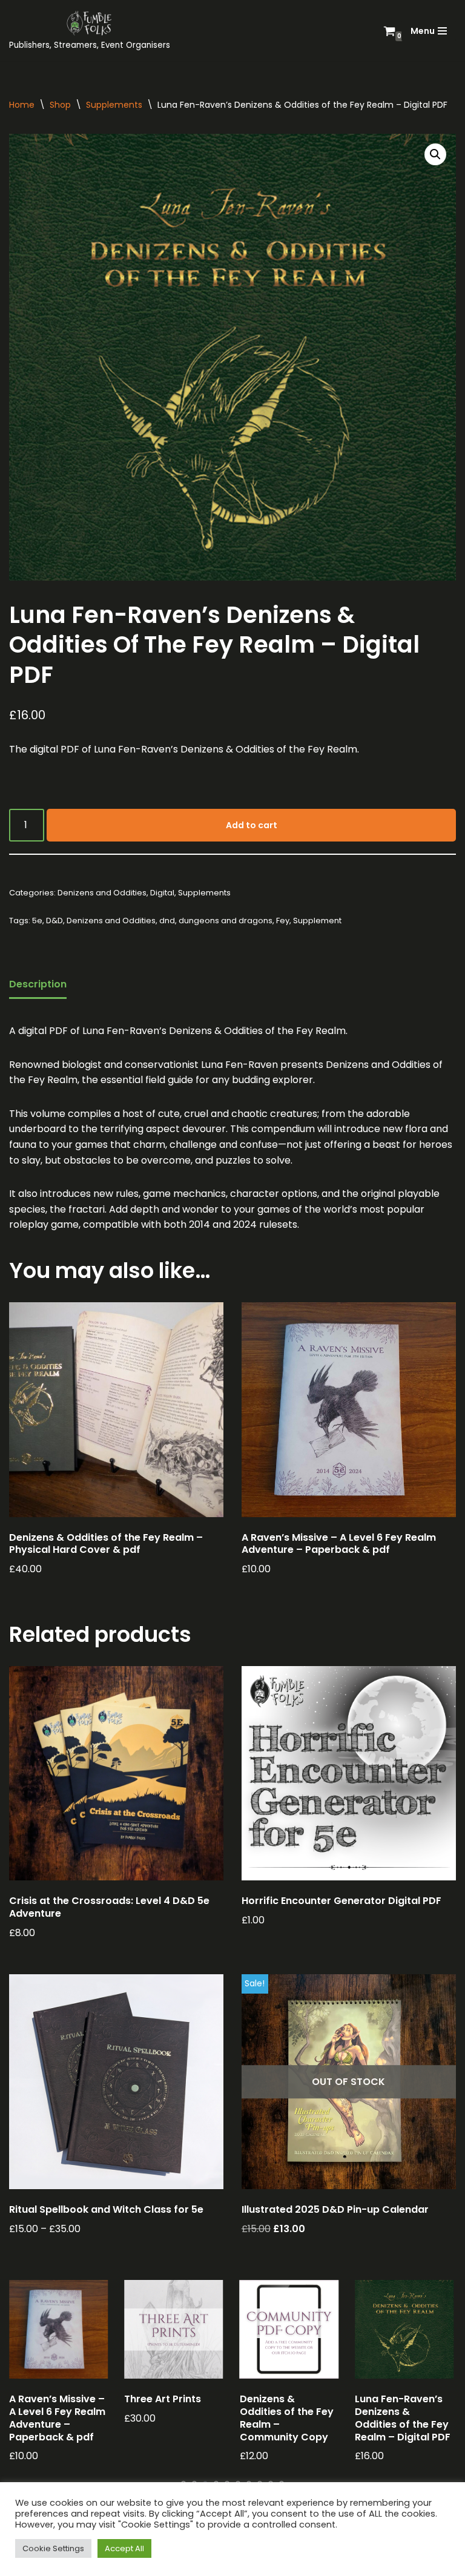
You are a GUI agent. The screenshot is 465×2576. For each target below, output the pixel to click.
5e (37, 921)
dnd (167, 921)
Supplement (317, 921)
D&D (54, 921)
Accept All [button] (124, 2548)
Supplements (114, 105)
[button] (435, 154)
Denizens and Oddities (102, 893)
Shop (60, 105)
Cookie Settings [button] (53, 2548)
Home (22, 105)
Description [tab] (38, 984)
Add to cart (252, 825)
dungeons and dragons (226, 921)
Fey (283, 921)
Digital (162, 893)
